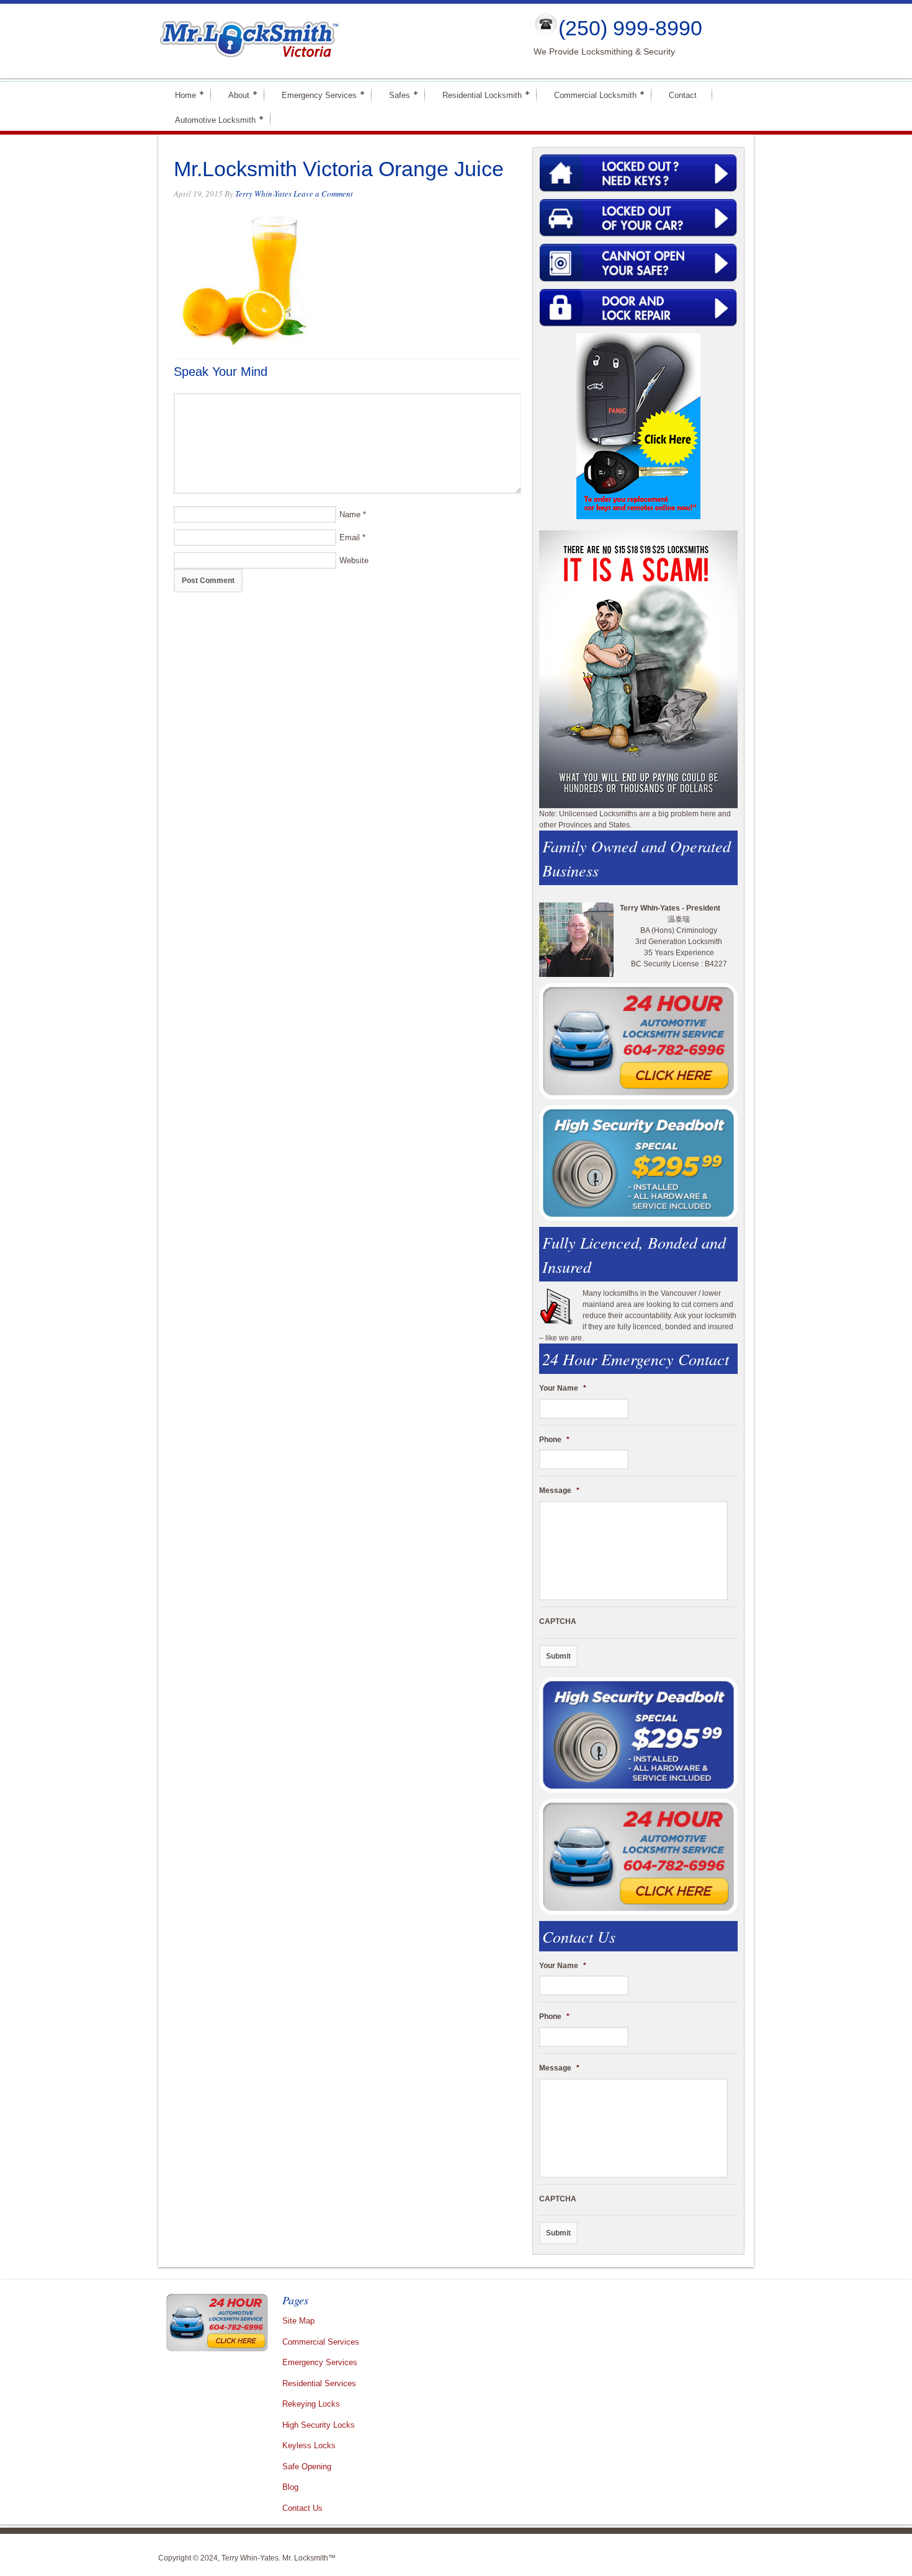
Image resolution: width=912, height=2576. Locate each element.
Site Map (298, 2321)
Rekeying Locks (311, 2404)
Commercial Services (321, 2342)
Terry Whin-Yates (263, 194)
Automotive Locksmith (210, 119)
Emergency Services (314, 95)
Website (354, 560)
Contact (683, 95)
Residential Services (319, 2383)
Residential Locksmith (477, 95)
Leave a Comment (323, 194)
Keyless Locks (309, 2445)
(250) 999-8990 (630, 28)
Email (350, 537)
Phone (554, 1440)
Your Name (563, 1388)
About (234, 95)
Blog (290, 2487)
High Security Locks (319, 2425)
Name (350, 515)
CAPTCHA (558, 1621)
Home (180, 95)
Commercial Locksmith (590, 95)
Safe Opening (307, 2467)
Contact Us (302, 2508)
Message (559, 1491)
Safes (394, 95)
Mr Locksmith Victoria (336, 41)
